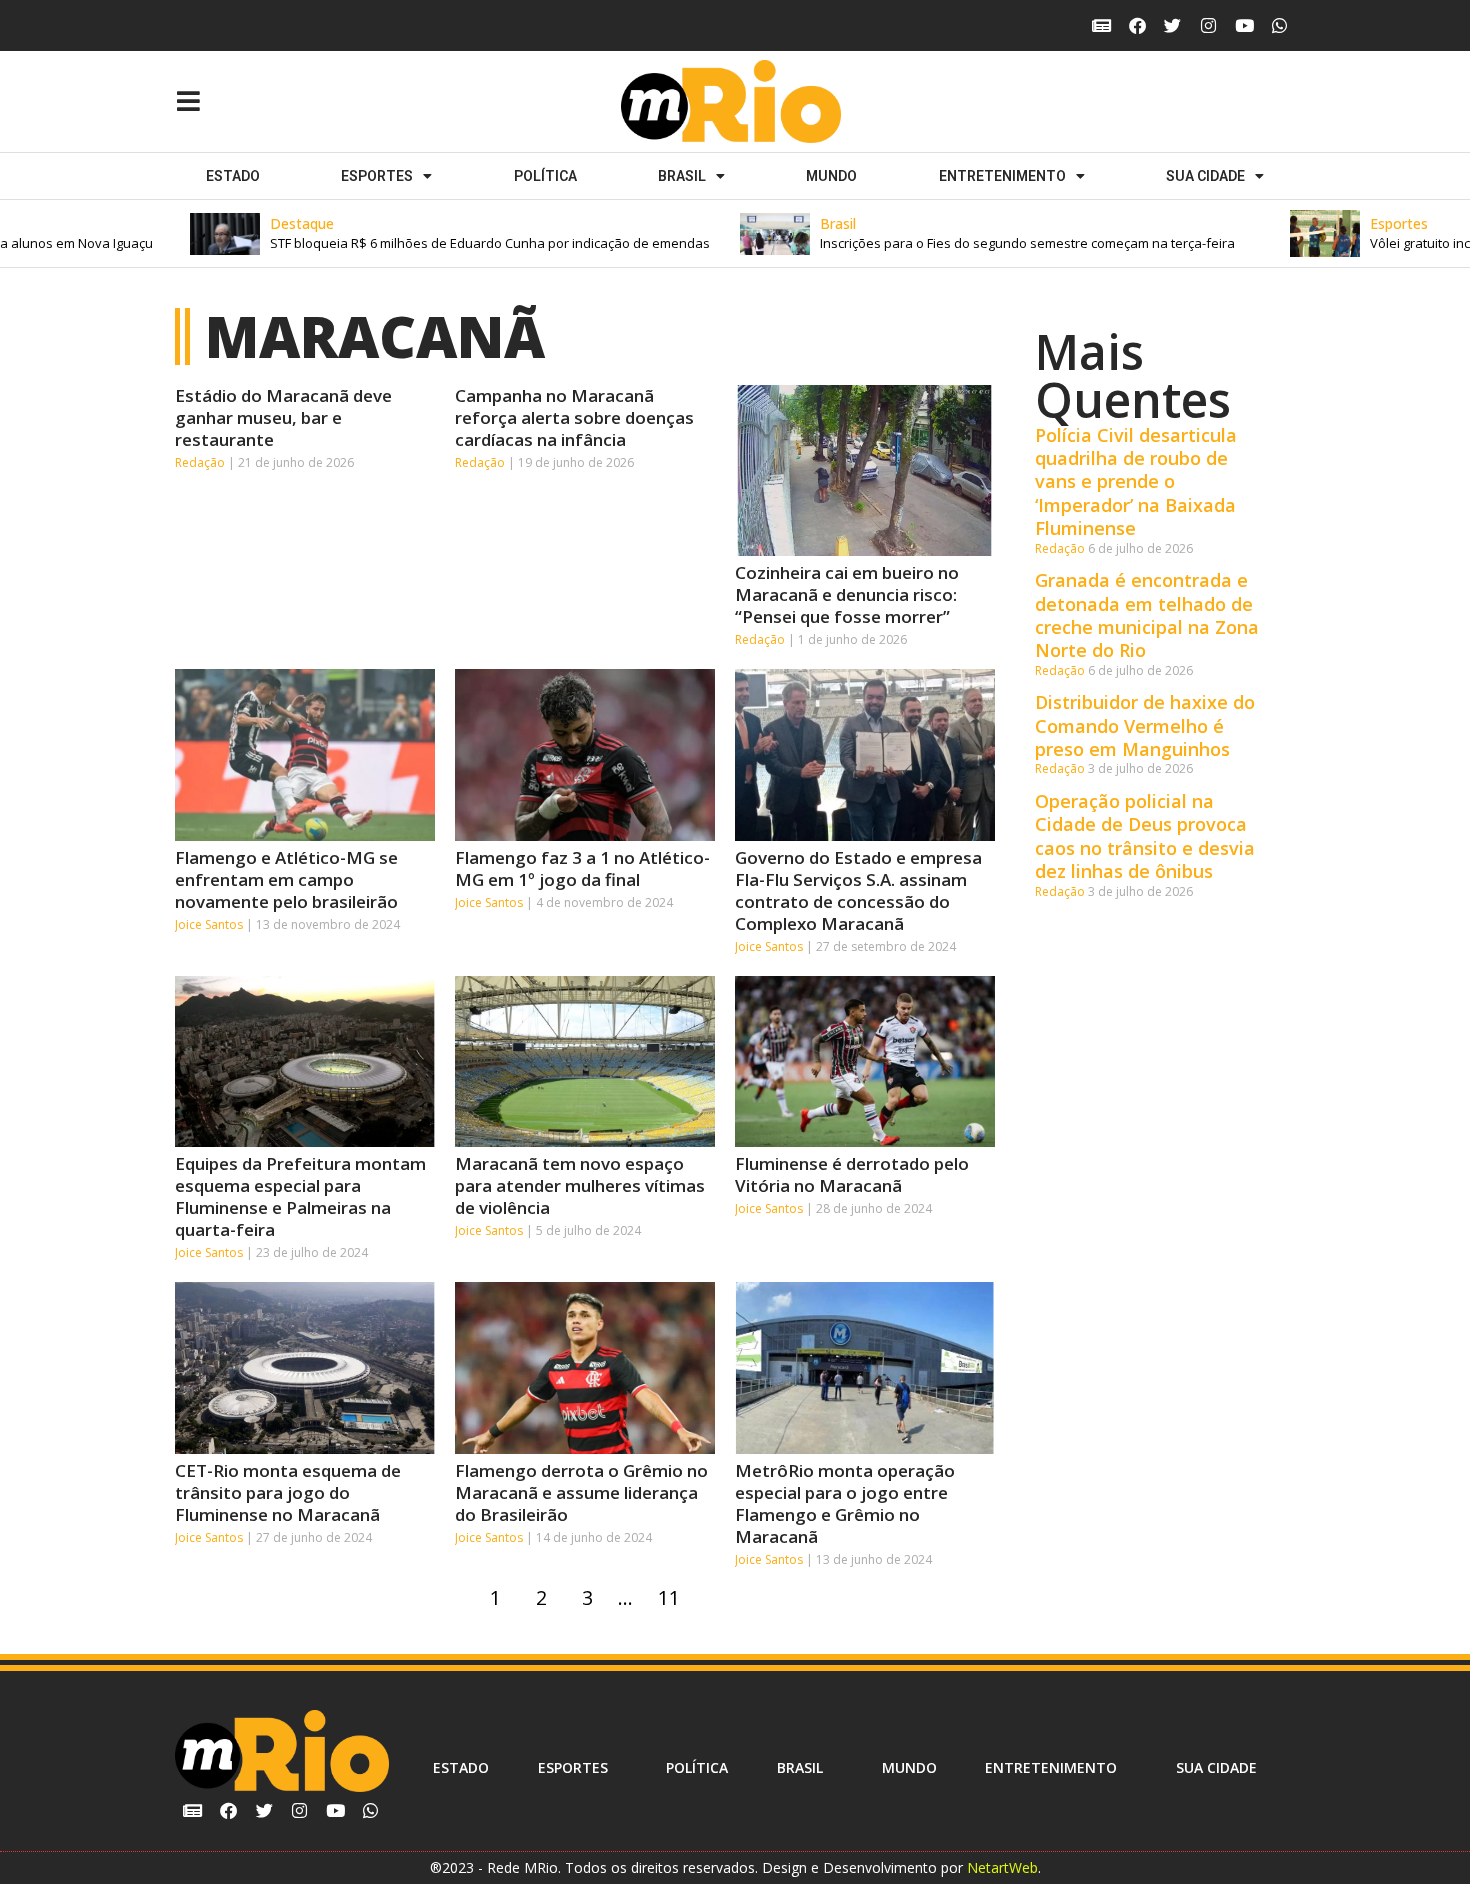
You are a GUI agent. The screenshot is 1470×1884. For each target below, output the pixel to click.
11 (673, 1592)
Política (545, 176)
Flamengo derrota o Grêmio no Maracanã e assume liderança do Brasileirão (581, 1492)
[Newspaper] (1101, 25)
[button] (420, 233)
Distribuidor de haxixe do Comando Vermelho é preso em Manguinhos (1145, 725)
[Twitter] (1173, 25)
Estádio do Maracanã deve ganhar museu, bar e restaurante (283, 417)
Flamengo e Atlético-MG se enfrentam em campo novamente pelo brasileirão (286, 879)
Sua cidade (1205, 176)
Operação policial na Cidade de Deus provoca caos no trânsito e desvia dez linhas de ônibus (1145, 836)
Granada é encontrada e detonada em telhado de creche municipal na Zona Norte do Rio (1147, 615)
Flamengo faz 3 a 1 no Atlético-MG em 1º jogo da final (582, 868)
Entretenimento (1002, 176)
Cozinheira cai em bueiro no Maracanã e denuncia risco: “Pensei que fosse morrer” (847, 594)
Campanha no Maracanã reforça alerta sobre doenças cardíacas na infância (574, 417)
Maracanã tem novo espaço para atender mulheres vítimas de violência (580, 1185)
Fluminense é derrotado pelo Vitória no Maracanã (852, 1174)
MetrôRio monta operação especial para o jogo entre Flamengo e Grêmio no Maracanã (845, 1503)
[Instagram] (1208, 25)
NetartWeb (1002, 1867)
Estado (233, 176)
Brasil (682, 176)
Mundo (831, 176)
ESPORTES (377, 176)
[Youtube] (1244, 25)
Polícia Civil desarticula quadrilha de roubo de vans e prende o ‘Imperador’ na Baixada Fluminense (1136, 482)
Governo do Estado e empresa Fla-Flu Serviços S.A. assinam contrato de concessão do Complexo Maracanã (858, 890)
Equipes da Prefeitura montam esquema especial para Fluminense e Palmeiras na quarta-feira (300, 1196)
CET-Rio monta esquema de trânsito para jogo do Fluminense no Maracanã (288, 1492)
